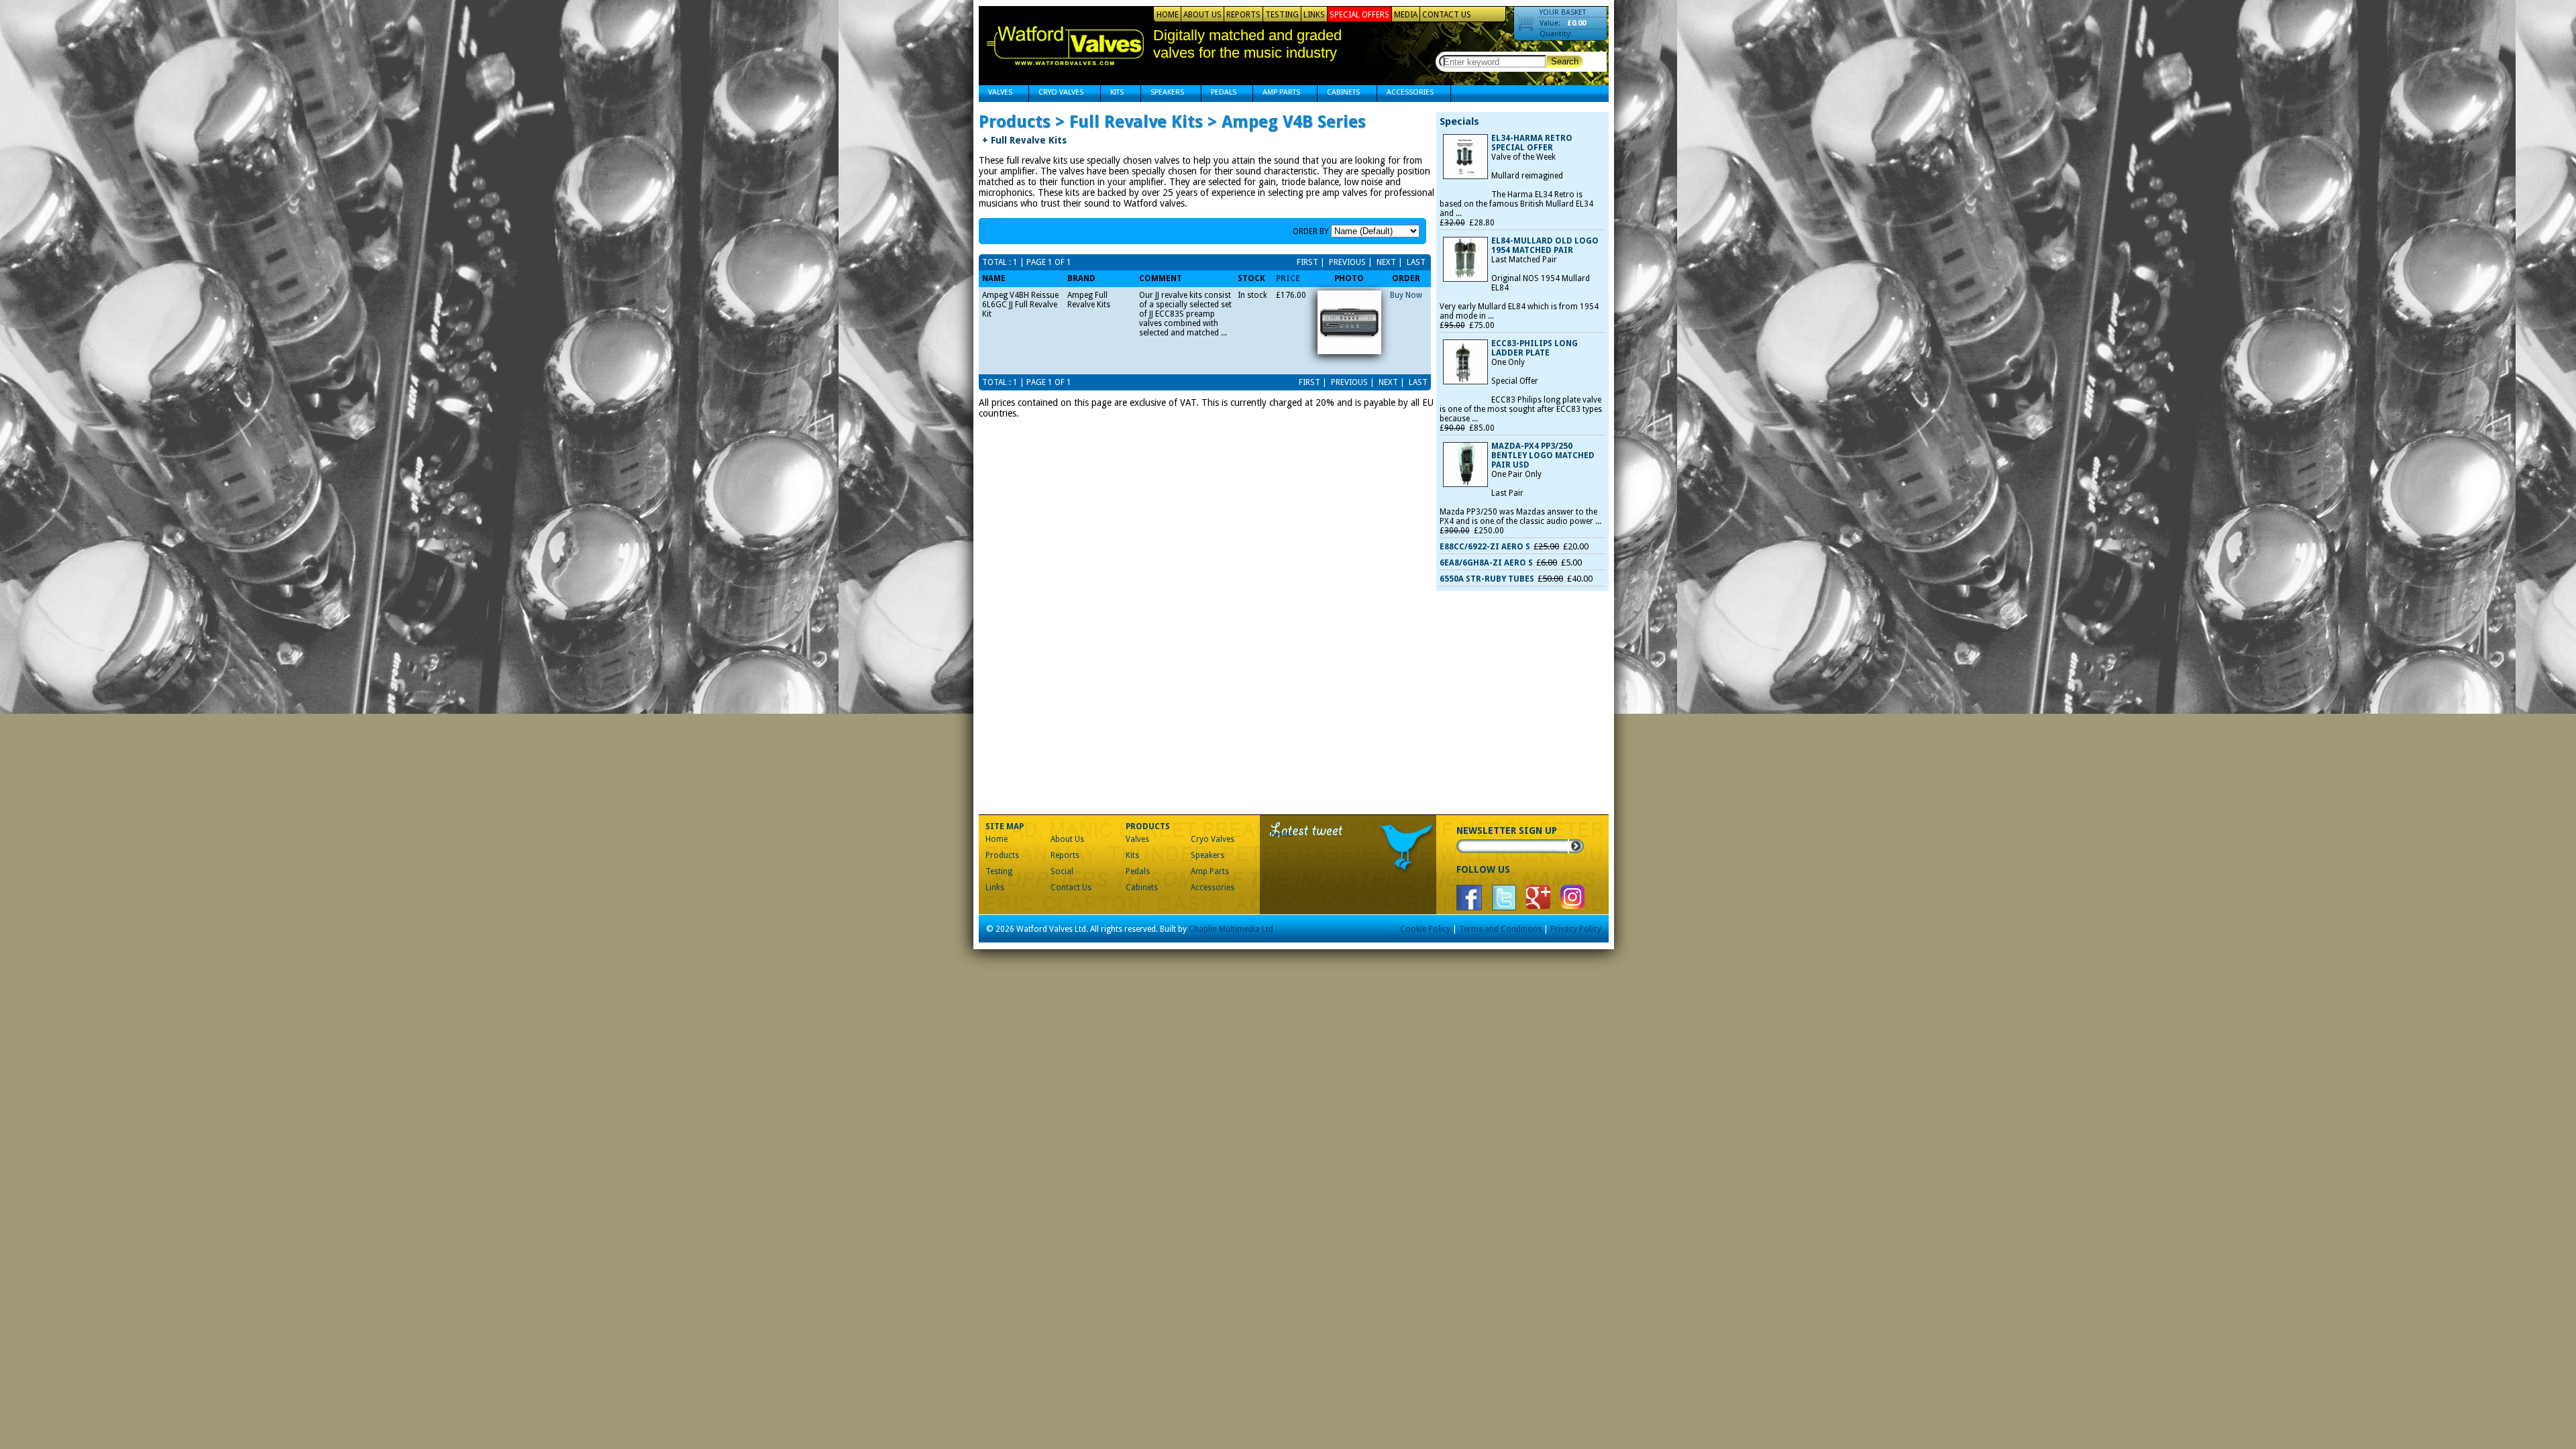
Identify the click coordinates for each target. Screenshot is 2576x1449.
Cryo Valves (1056, 94)
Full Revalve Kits (1024, 140)
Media (1406, 15)
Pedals (1219, 94)
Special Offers (1359, 15)
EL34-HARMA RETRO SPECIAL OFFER (1532, 143)
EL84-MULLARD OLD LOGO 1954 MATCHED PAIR (1545, 246)
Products (1002, 855)
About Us (1202, 15)
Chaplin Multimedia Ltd (1231, 929)
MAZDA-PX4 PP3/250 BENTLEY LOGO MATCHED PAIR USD (1543, 455)
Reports (1243, 15)
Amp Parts (1277, 94)
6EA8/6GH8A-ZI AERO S (1486, 563)
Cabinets (1339, 94)
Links (1314, 15)
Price (1288, 278)
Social (1062, 871)
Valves (996, 94)
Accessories (1405, 94)
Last (1415, 262)
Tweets (1282, 834)
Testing (1282, 15)
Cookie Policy (1425, 929)
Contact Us (1447, 15)
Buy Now (1406, 295)
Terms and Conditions (1500, 929)
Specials (1459, 121)
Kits (1112, 94)
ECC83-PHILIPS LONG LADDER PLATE (1535, 348)
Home (1168, 15)
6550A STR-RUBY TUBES (1487, 579)
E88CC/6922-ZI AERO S (1485, 547)
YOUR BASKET (1563, 12)
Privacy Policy (1576, 929)
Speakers (1163, 94)
